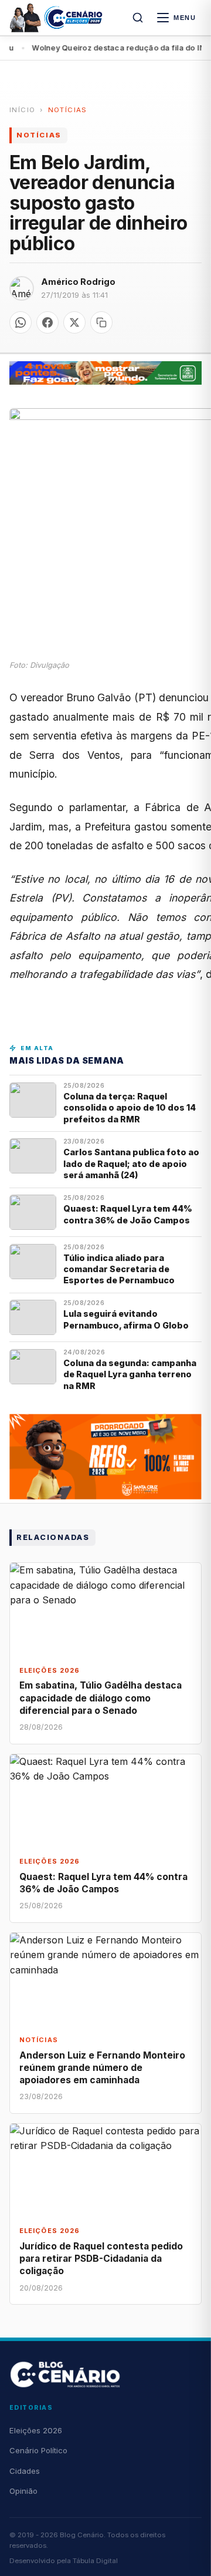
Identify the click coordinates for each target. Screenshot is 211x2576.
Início (22, 110)
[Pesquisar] (138, 18)
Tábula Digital (95, 2561)
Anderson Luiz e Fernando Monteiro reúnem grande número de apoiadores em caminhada (102, 2068)
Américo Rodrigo (78, 282)
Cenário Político (38, 2450)
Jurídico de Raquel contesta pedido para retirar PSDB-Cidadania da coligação (101, 2259)
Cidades (25, 2471)
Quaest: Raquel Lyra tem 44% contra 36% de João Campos (128, 1214)
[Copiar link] (101, 322)
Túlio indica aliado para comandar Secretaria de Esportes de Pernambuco (119, 1269)
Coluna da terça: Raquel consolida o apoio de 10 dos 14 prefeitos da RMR (130, 1108)
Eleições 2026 (36, 2430)
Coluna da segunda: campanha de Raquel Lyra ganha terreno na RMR (130, 1374)
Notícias (68, 110)
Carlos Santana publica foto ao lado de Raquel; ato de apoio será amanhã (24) (131, 1163)
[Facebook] (47, 322)
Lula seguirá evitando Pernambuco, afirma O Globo (126, 1319)
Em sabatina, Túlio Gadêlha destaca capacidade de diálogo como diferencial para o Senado (101, 1698)
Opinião (23, 2491)
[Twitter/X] (74, 322)
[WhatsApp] (21, 322)
